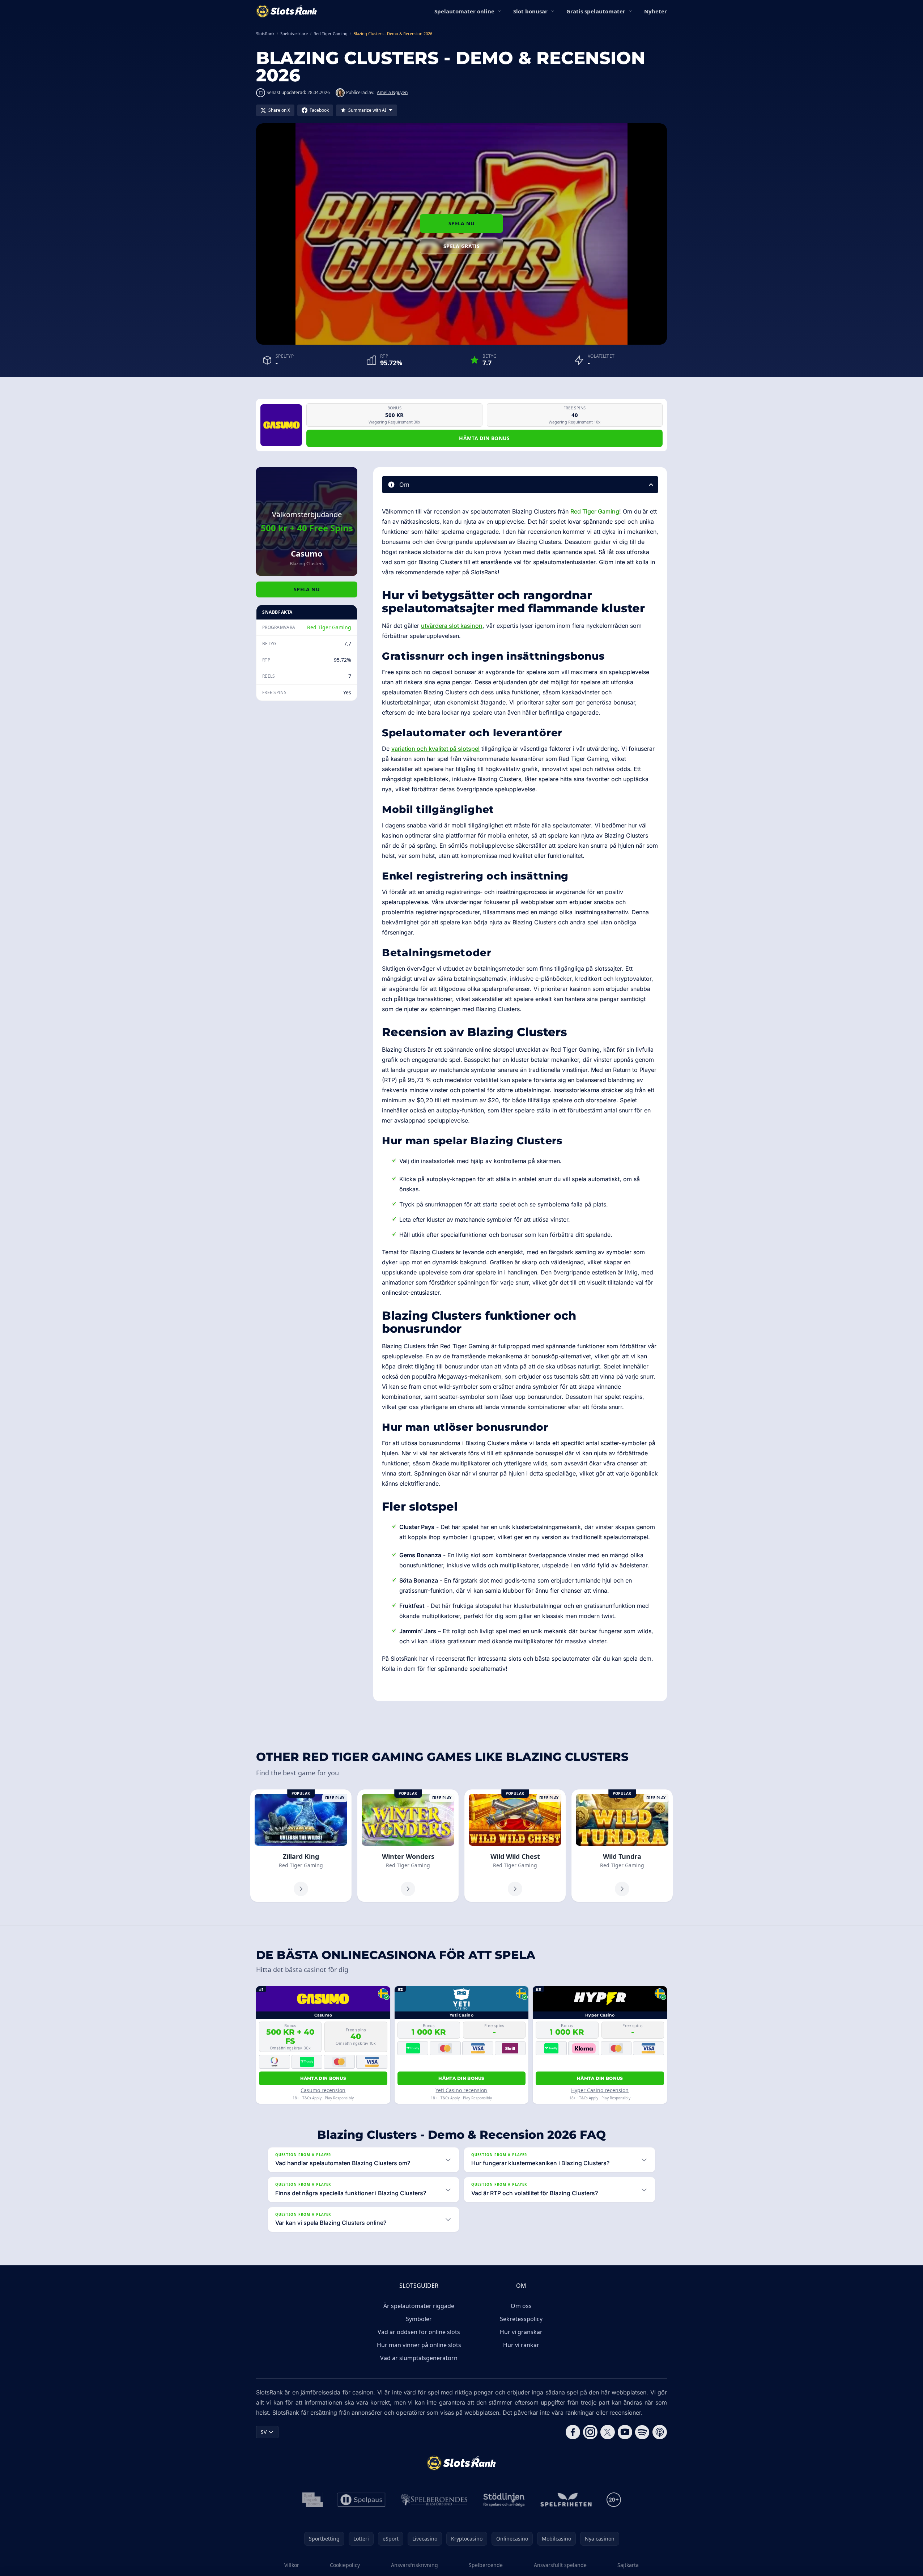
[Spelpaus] (361, 2500)
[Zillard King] (301, 1846)
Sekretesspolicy (521, 2319)
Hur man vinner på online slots (419, 2345)
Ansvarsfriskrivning (414, 2565)
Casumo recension (323, 2090)
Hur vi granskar (521, 2332)
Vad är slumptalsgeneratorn (419, 2358)
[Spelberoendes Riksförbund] (434, 2500)
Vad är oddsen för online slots (419, 2332)
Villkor (292, 2565)
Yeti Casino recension (461, 2090)
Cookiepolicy (345, 2565)
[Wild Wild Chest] (515, 1846)
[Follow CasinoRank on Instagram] (590, 2432)
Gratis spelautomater (596, 11)
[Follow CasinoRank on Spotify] (642, 2432)
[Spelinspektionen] (313, 2500)
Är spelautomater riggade (419, 2306)
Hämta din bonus (484, 438)
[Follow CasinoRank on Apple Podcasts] (660, 2432)
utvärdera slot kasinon (452, 626)
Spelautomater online (464, 11)
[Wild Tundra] (622, 1846)
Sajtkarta (628, 2565)
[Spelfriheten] (566, 2500)
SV (264, 2432)
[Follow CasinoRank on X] (608, 2432)
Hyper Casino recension (600, 2090)
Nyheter (656, 11)
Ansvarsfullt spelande (560, 2565)
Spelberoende (486, 2565)
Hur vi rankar (521, 2345)
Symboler (419, 2319)
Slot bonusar (530, 11)
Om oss (521, 2306)
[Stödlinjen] (504, 2500)
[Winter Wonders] (408, 1846)
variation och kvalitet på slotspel (435, 749)
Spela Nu (461, 223)
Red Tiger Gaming (329, 627)
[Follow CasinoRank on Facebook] (573, 2432)
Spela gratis (461, 246)
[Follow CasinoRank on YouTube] (625, 2432)
